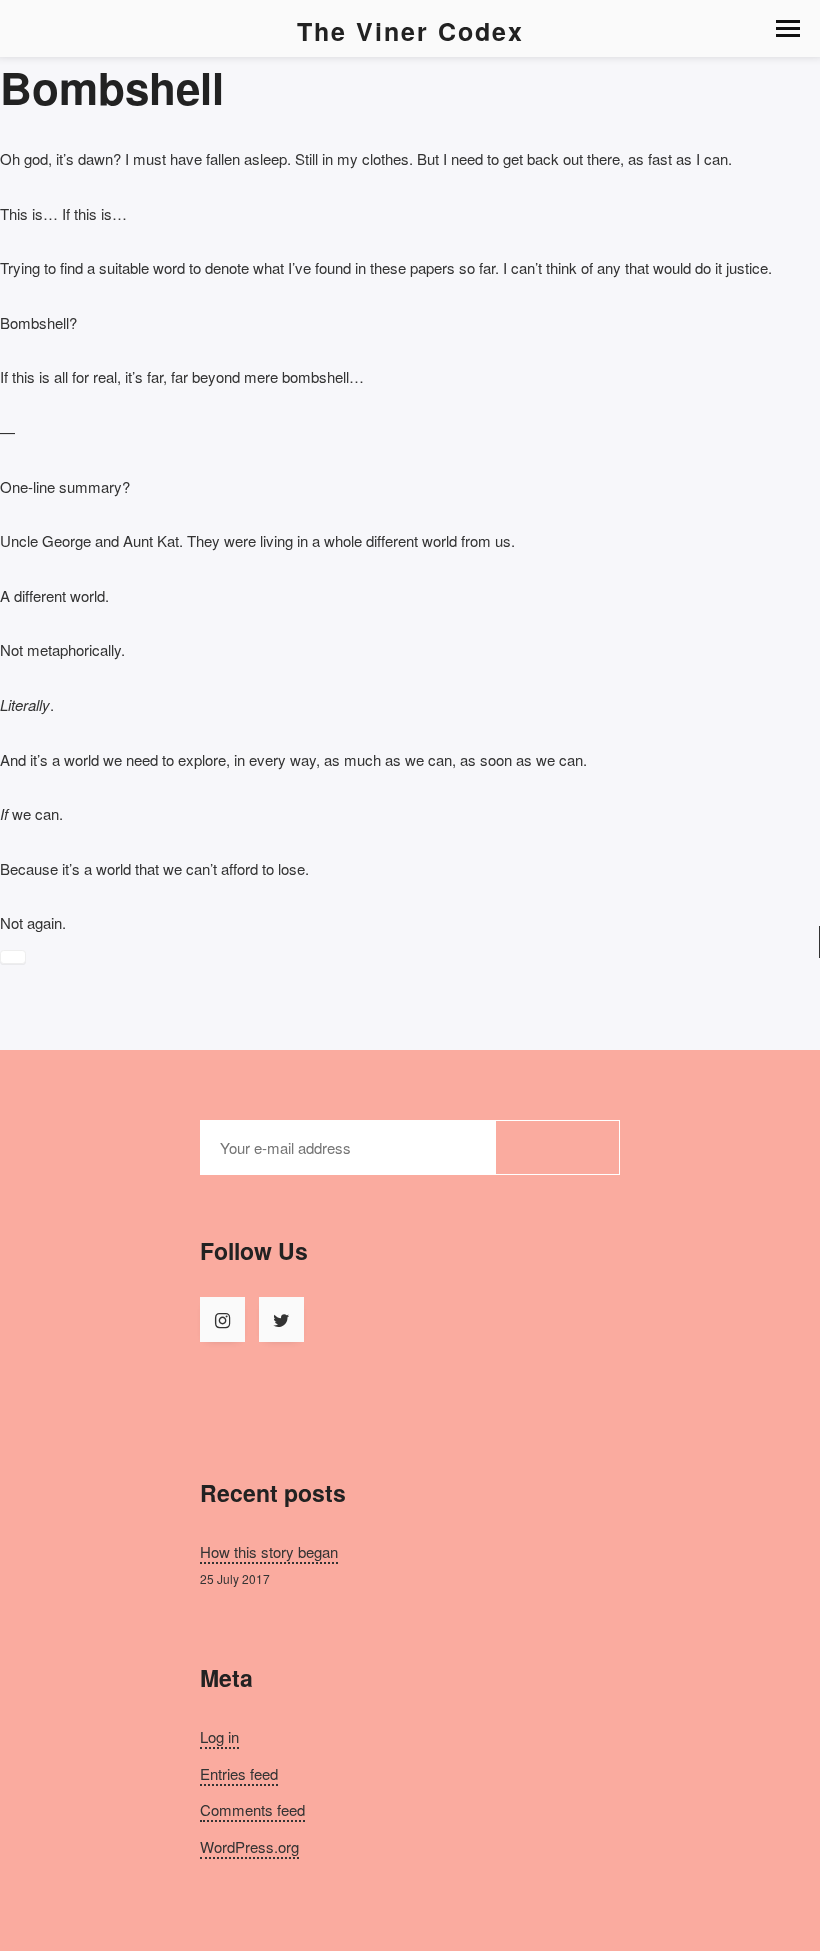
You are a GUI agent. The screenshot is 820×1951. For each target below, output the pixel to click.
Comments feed (252, 1809)
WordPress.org (249, 1846)
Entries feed (239, 1773)
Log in (219, 1736)
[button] (788, 28)
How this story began (269, 1551)
